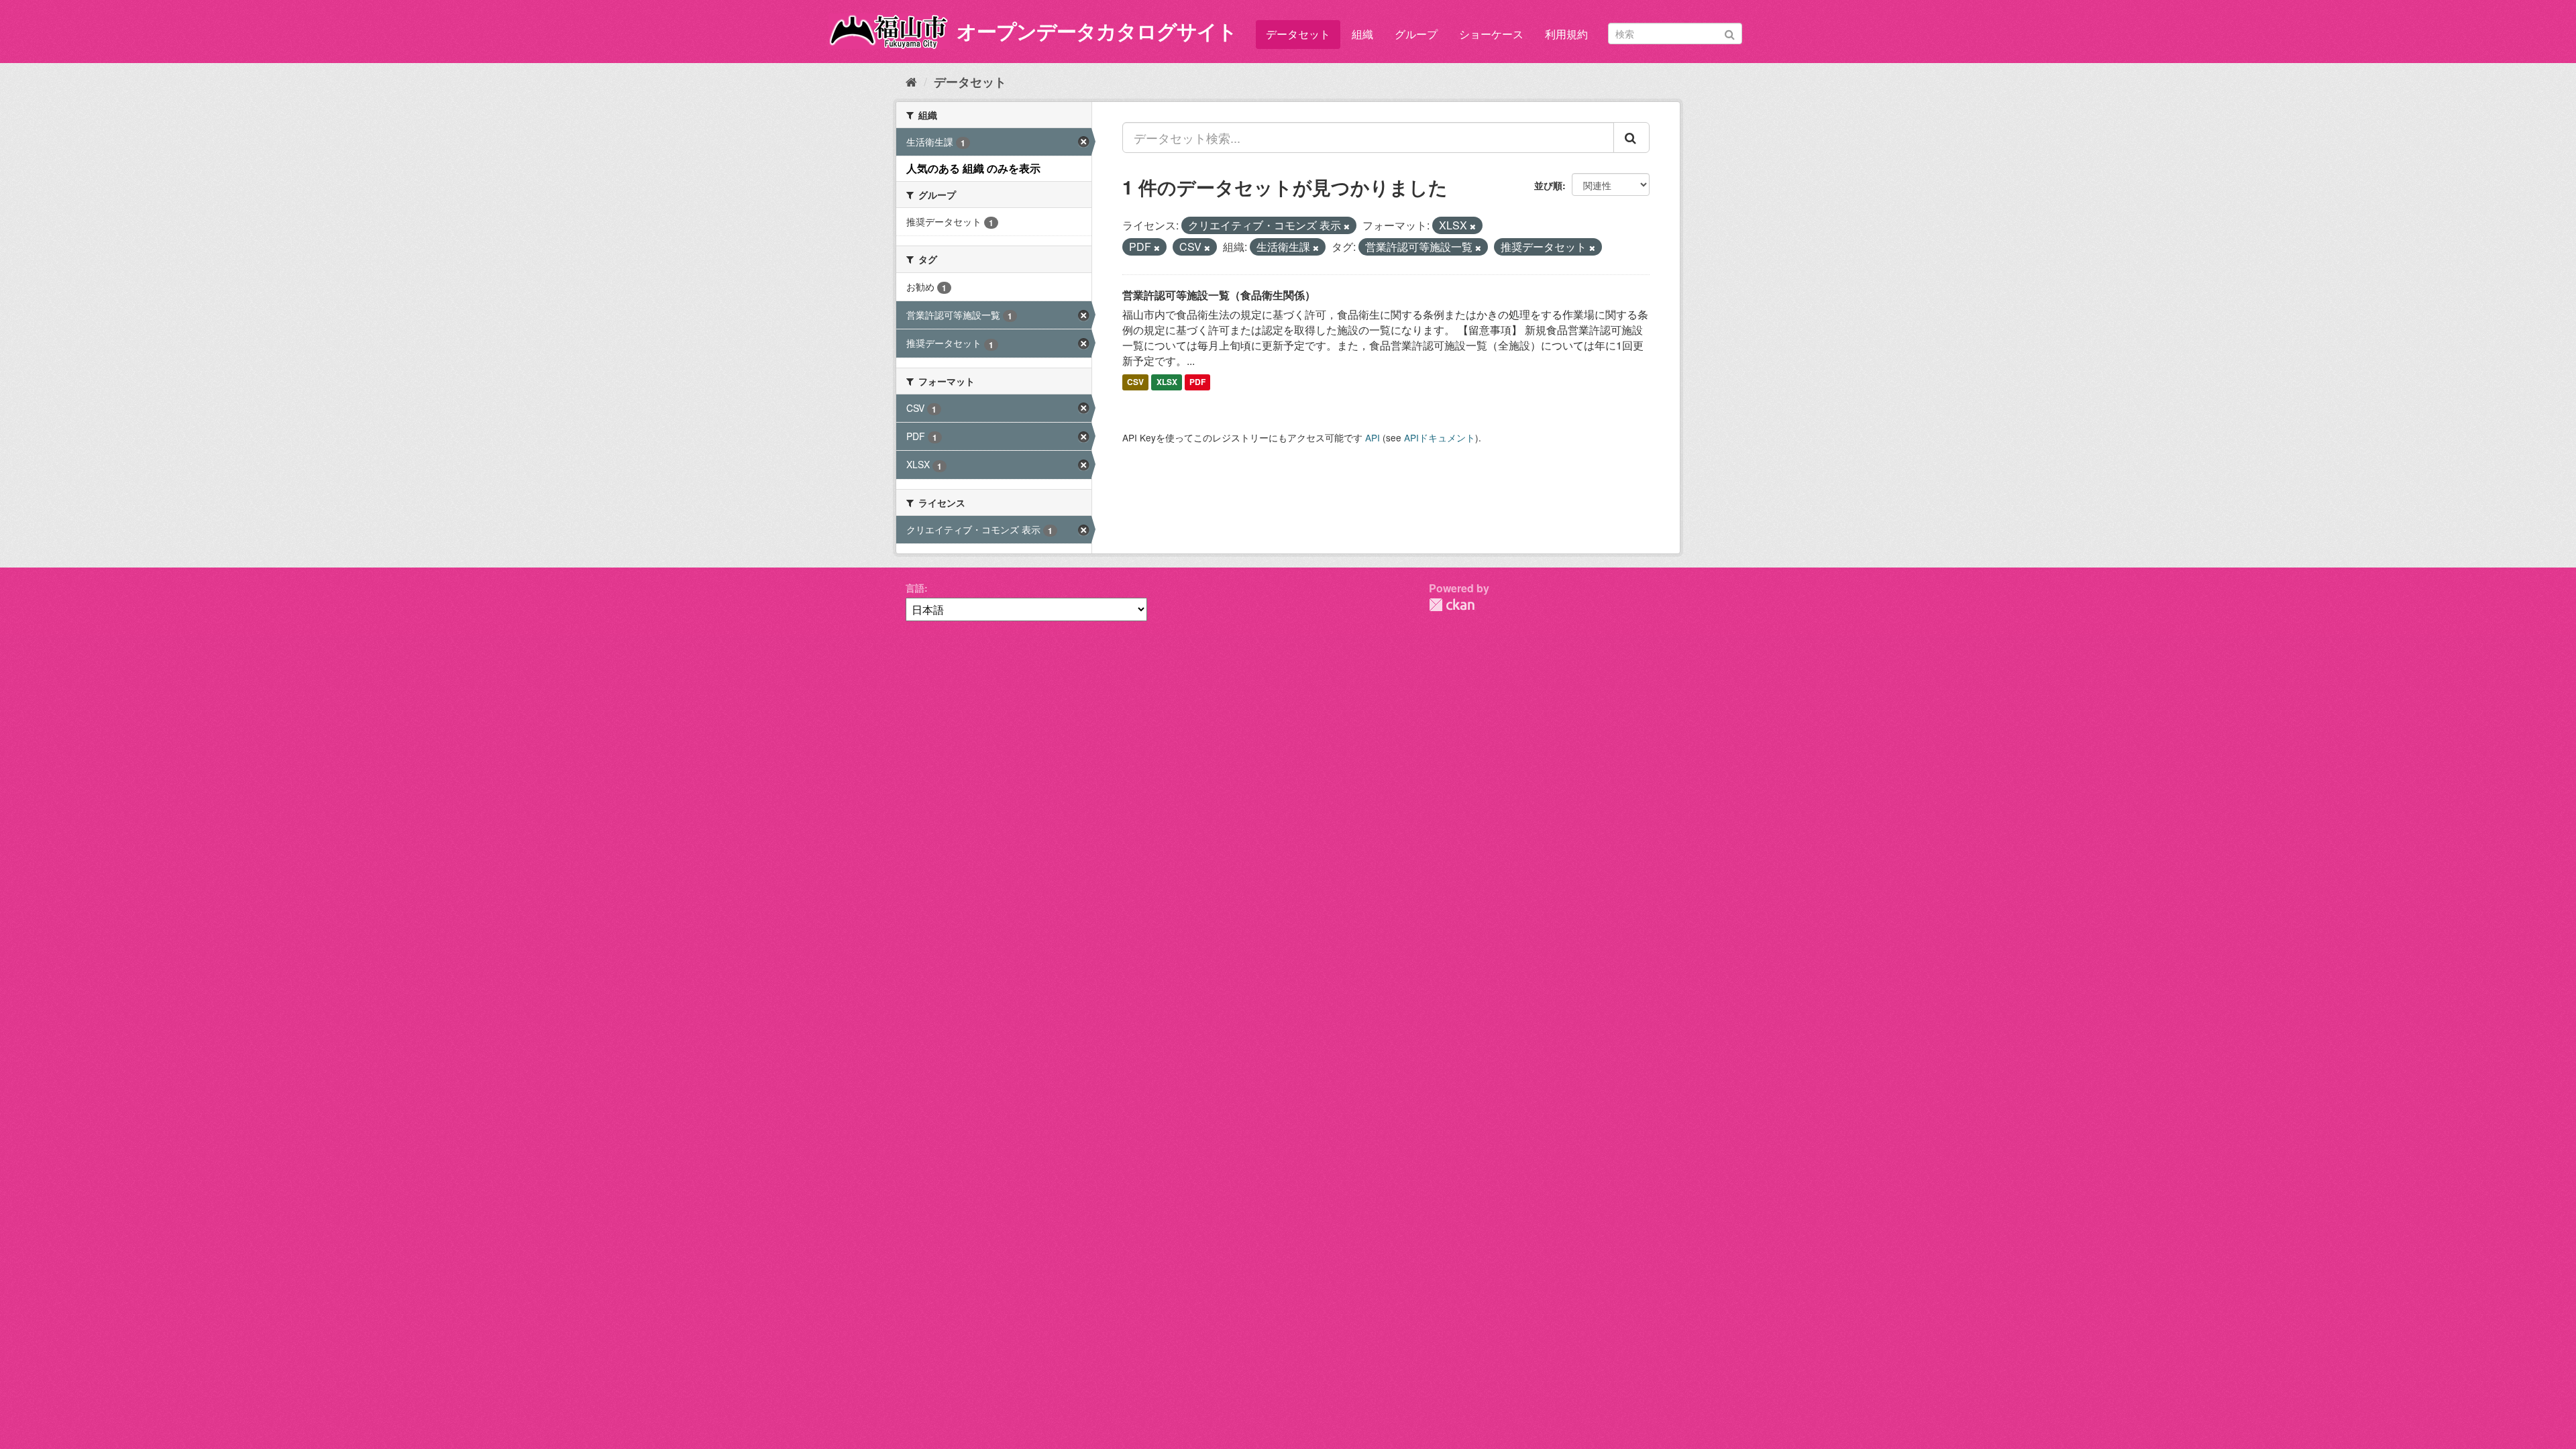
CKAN (1452, 605)
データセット (1298, 34)
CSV (1135, 382)
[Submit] (1730, 33)
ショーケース (1491, 34)
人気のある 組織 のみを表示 (973, 168)
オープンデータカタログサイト (1097, 31)
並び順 (1548, 185)
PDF (1197, 382)
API (1373, 437)
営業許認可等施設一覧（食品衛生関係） (1219, 295)
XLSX (1167, 382)
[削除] (1347, 226)
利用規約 (1566, 34)
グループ (1416, 34)
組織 (1362, 34)
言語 (915, 588)
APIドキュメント (1440, 437)
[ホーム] (911, 81)
